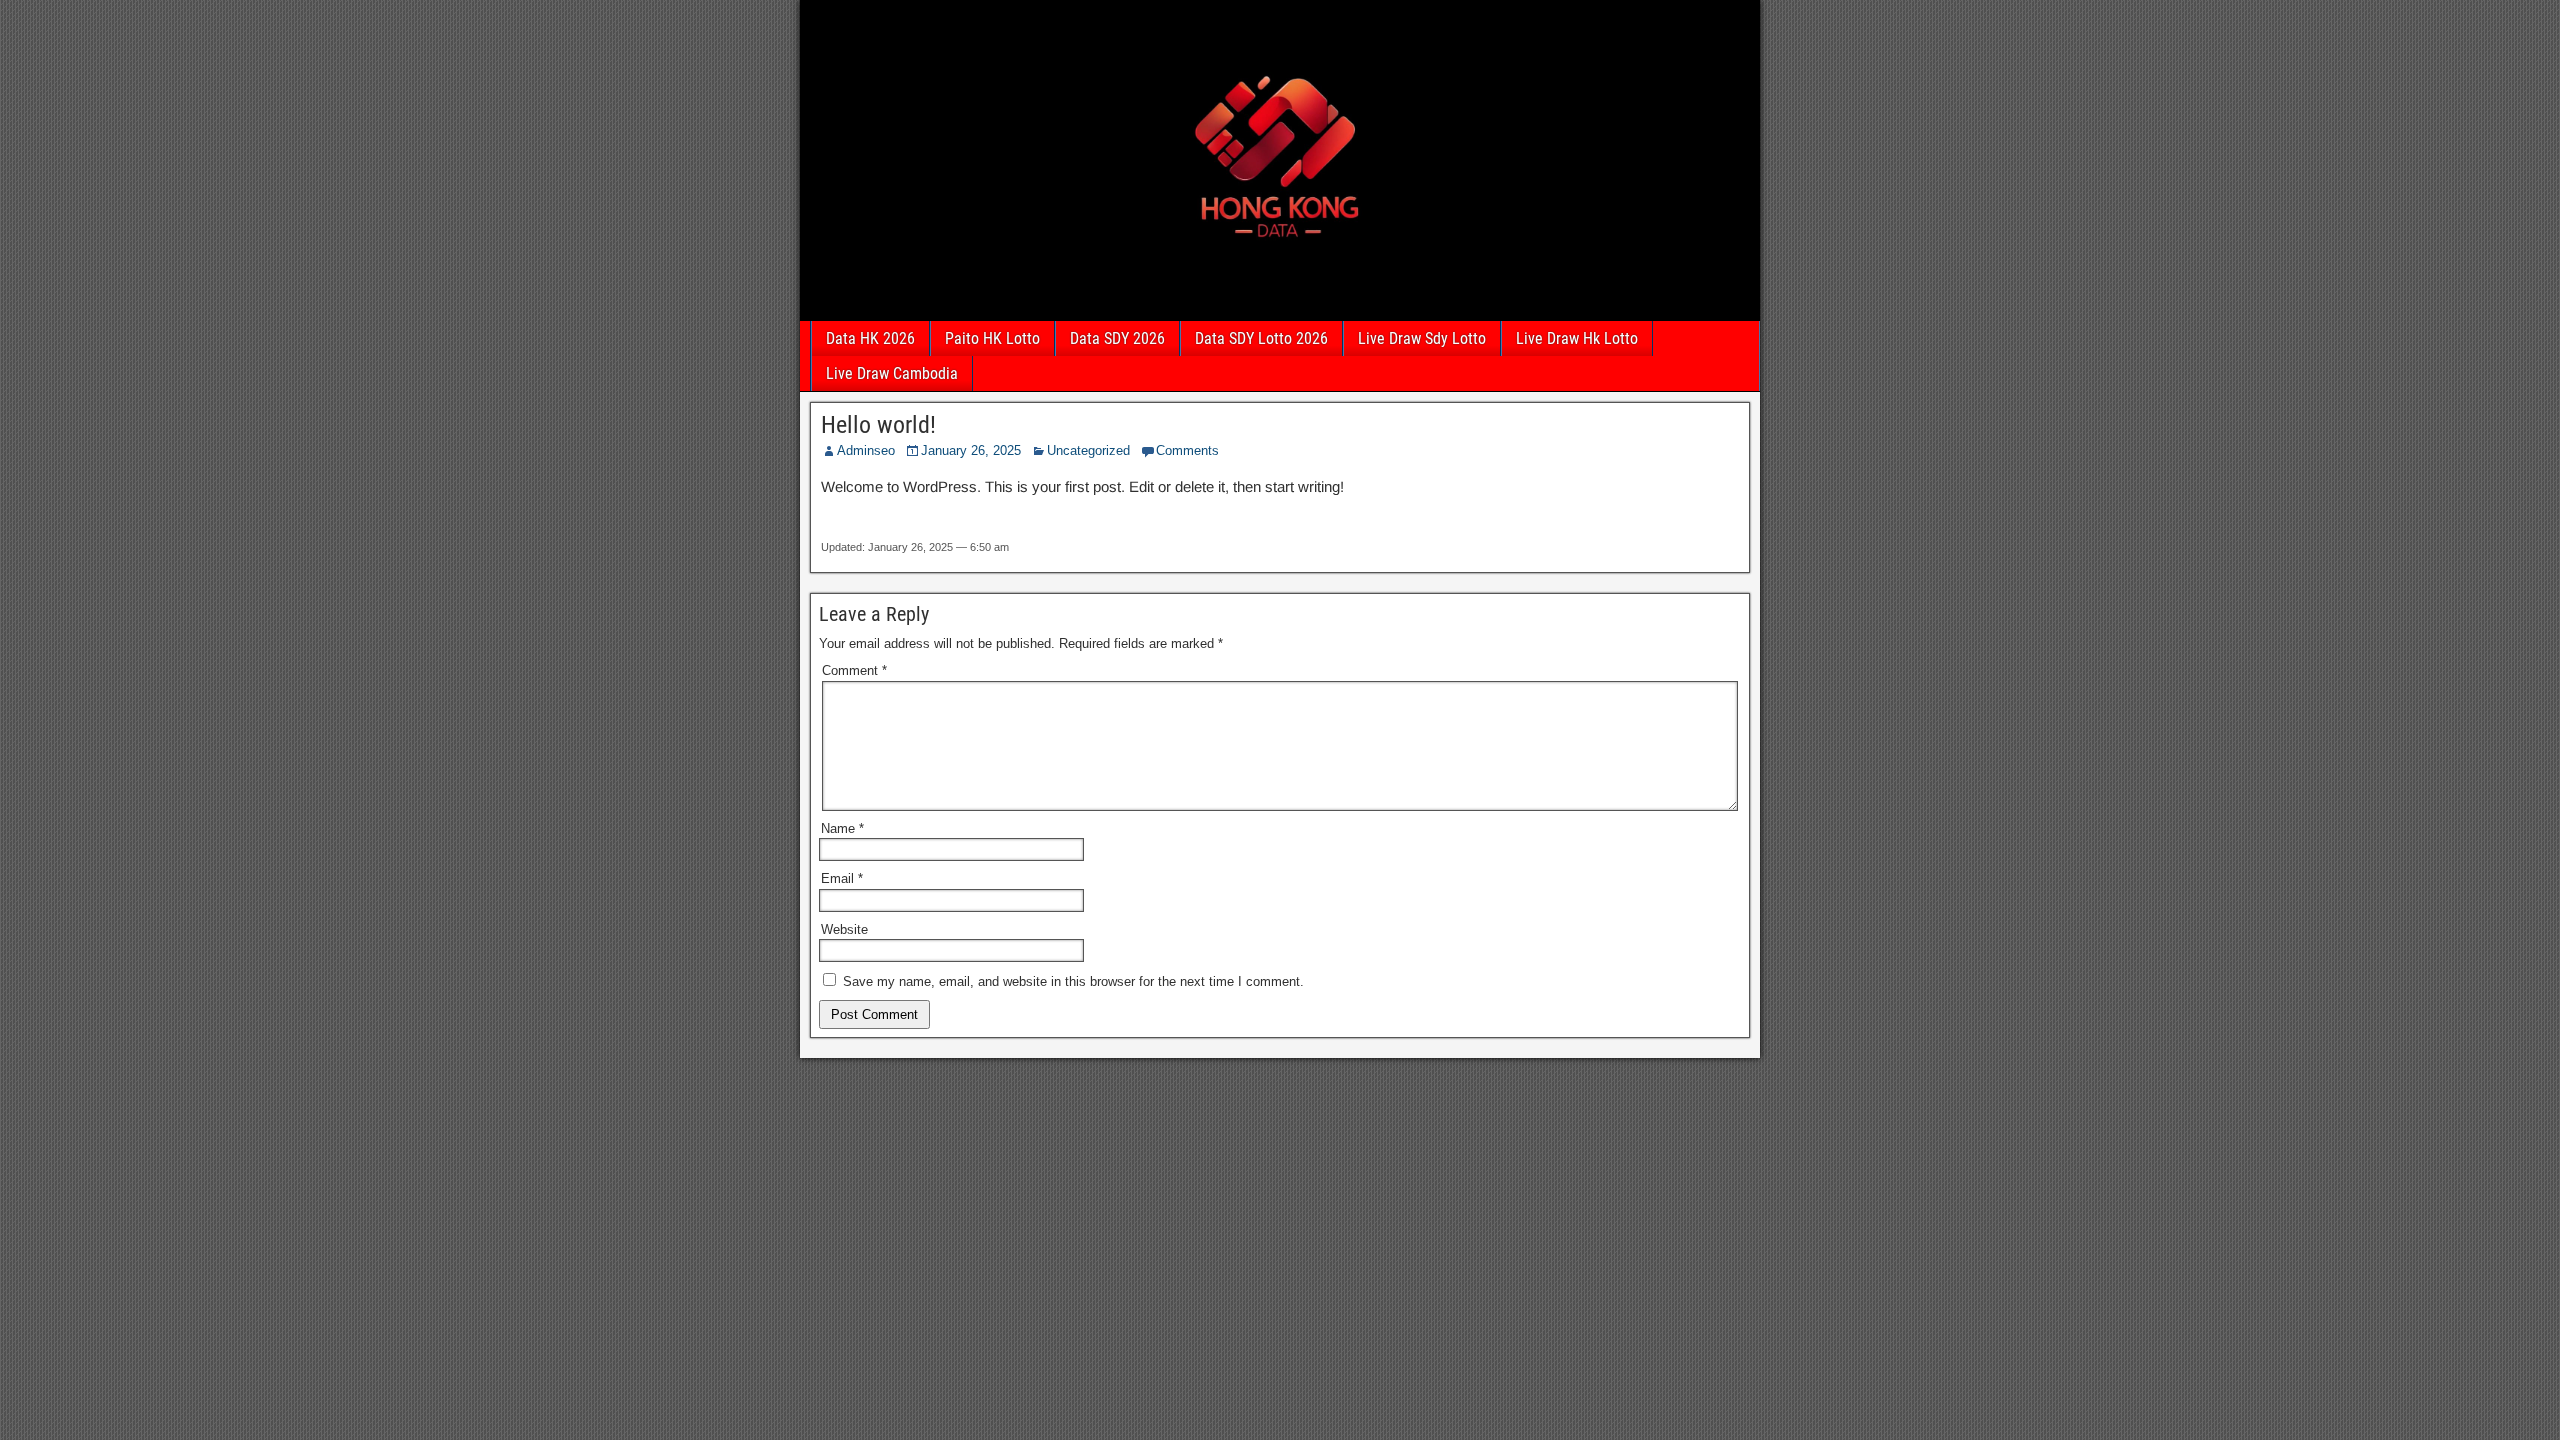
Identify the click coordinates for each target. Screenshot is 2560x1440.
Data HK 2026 (870, 338)
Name (842, 828)
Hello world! (878, 425)
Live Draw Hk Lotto (1577, 338)
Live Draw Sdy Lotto (1422, 338)
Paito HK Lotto (992, 338)
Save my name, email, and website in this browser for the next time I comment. (1073, 981)
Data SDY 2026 (1117, 338)
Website (844, 929)
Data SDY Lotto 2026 (1261, 338)
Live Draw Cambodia (892, 373)
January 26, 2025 (971, 450)
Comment (854, 670)
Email (842, 878)
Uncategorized (1088, 450)
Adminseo (866, 450)
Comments (1187, 450)
